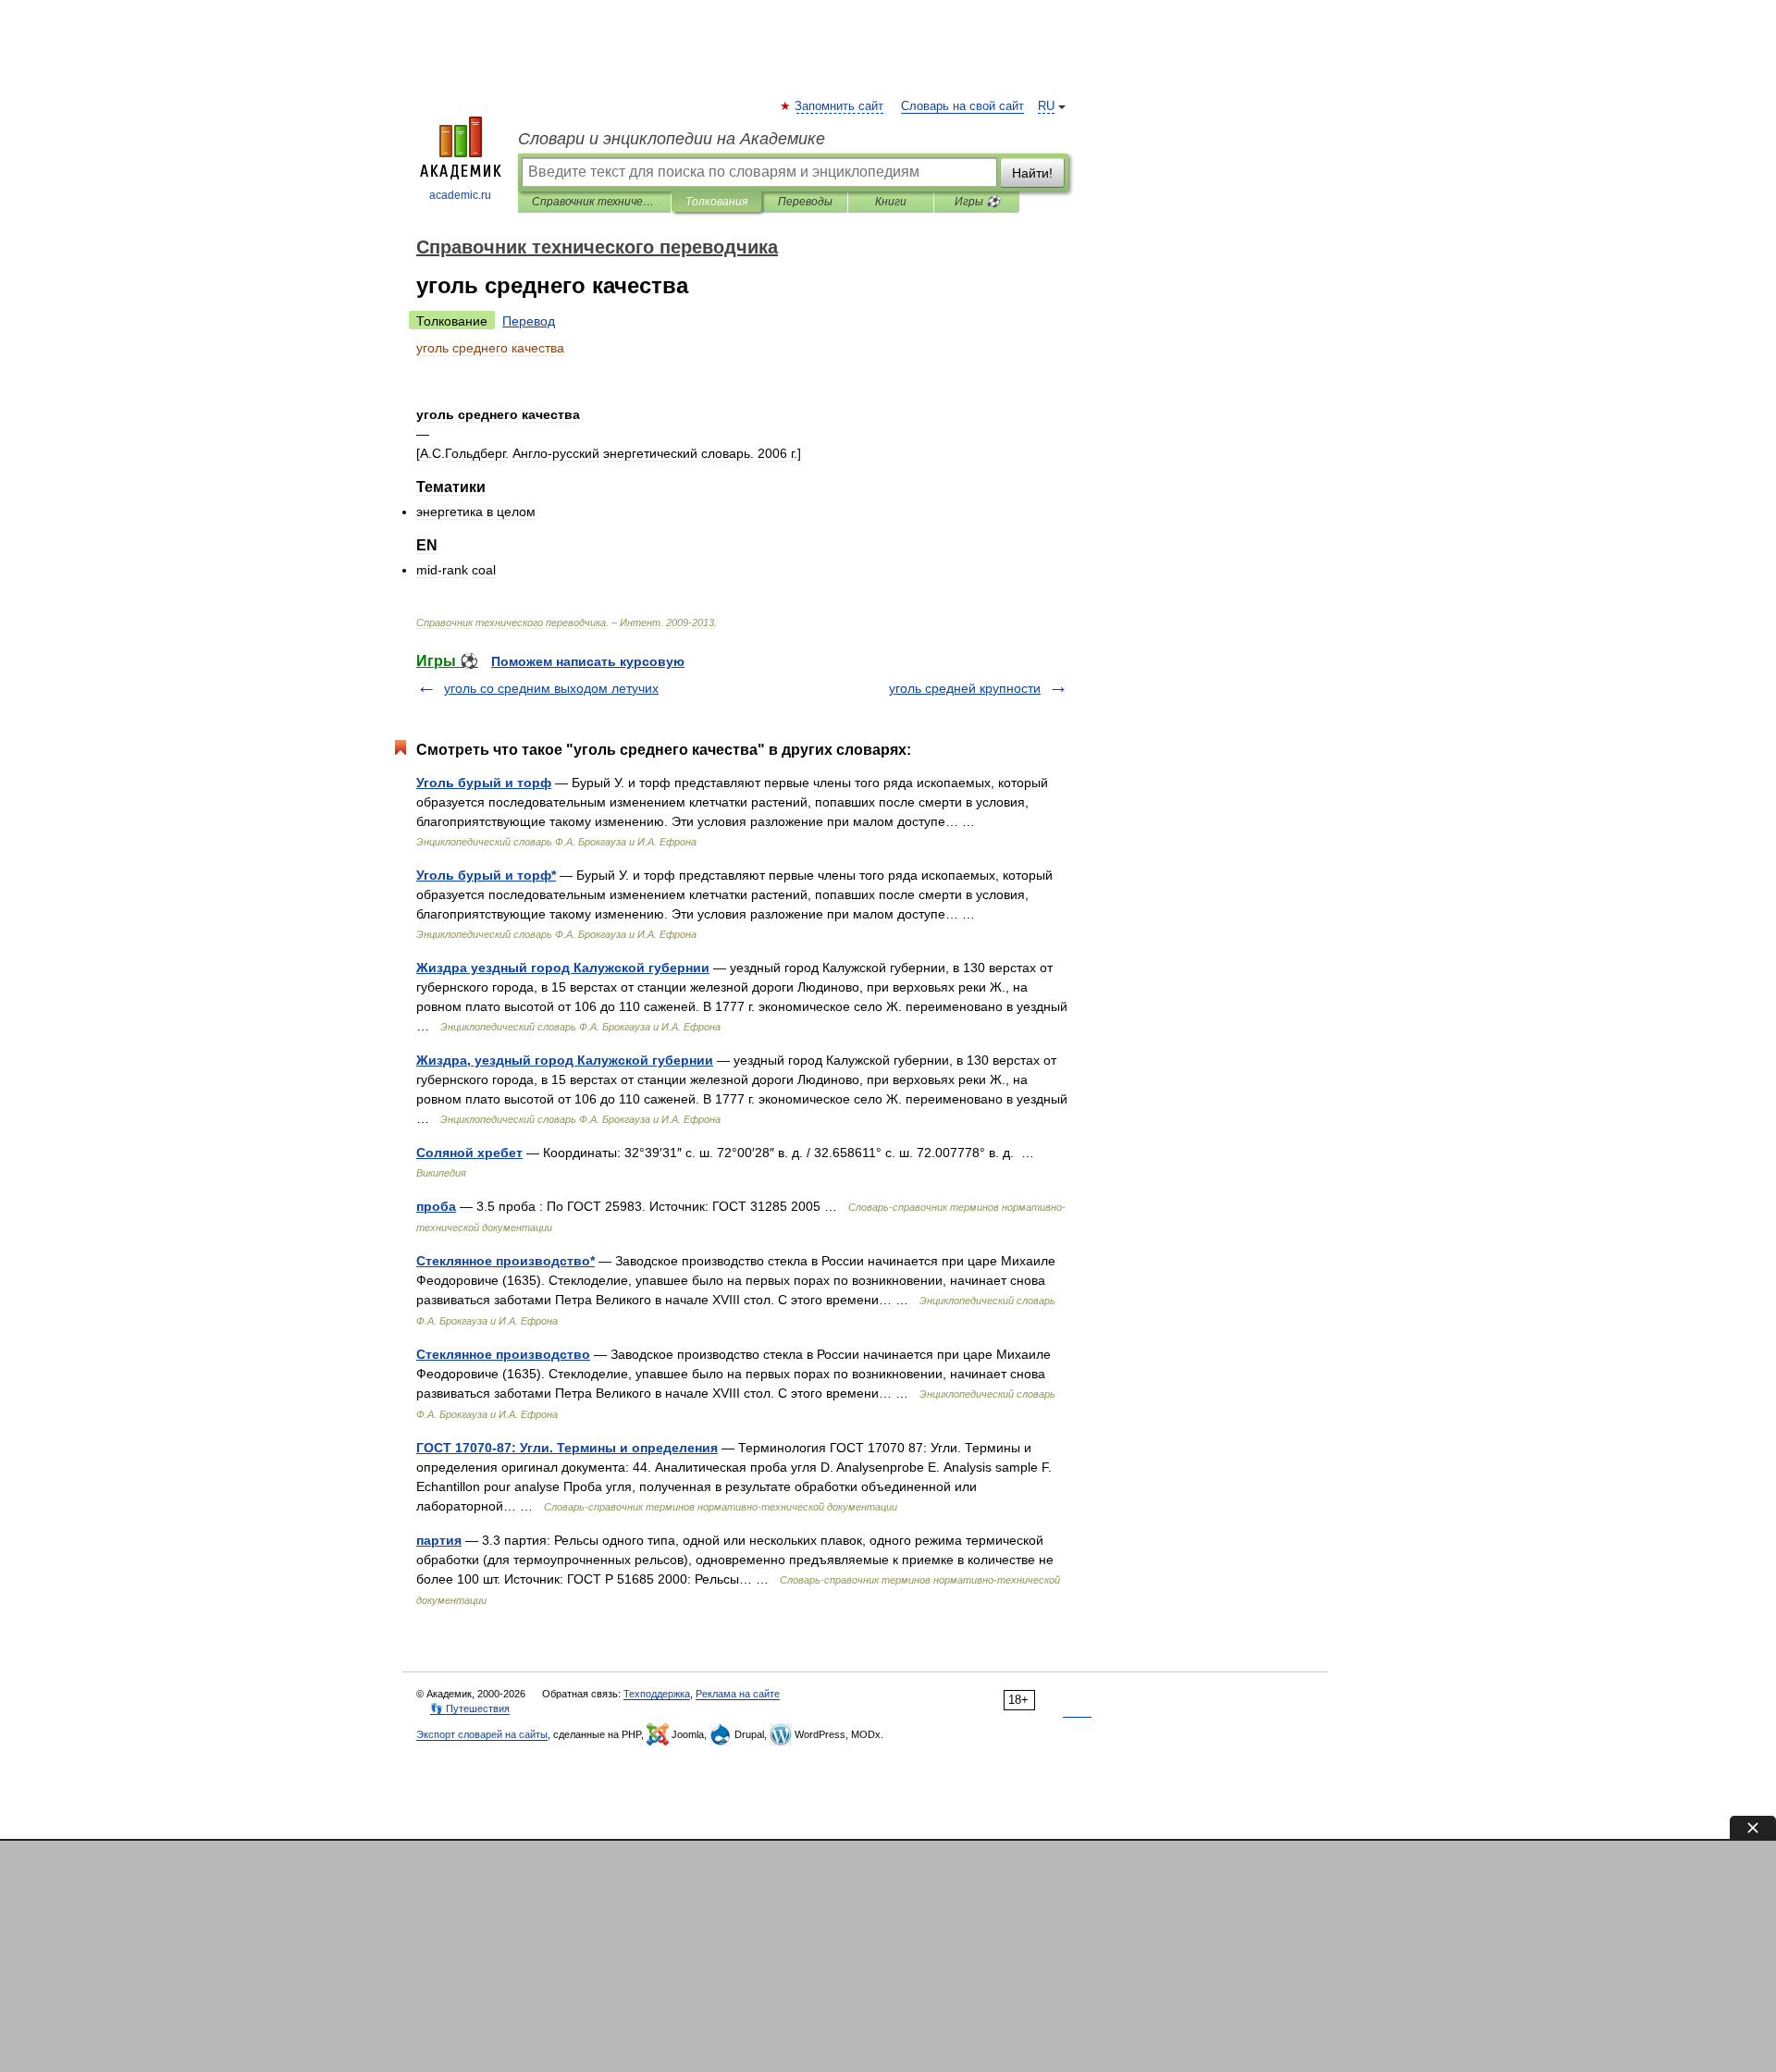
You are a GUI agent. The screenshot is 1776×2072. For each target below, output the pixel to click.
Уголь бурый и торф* (486, 875)
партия (439, 1540)
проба (436, 1206)
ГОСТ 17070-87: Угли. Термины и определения (567, 1448)
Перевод (529, 321)
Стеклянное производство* (506, 1261)
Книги (891, 202)
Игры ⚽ (977, 202)
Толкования (716, 202)
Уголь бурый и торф (484, 783)
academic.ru (460, 195)
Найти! (1032, 173)
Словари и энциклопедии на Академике (672, 139)
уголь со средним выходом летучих (551, 688)
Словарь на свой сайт (962, 106)
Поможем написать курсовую (588, 661)
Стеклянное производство (503, 1354)
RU (1046, 106)
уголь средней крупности (965, 688)
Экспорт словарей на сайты (482, 1734)
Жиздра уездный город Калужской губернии (563, 968)
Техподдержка (657, 1694)
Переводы (805, 202)
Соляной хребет (469, 1153)
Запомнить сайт (840, 106)
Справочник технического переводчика (594, 202)
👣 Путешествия (470, 1708)
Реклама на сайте (738, 1694)
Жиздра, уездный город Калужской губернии (565, 1060)
